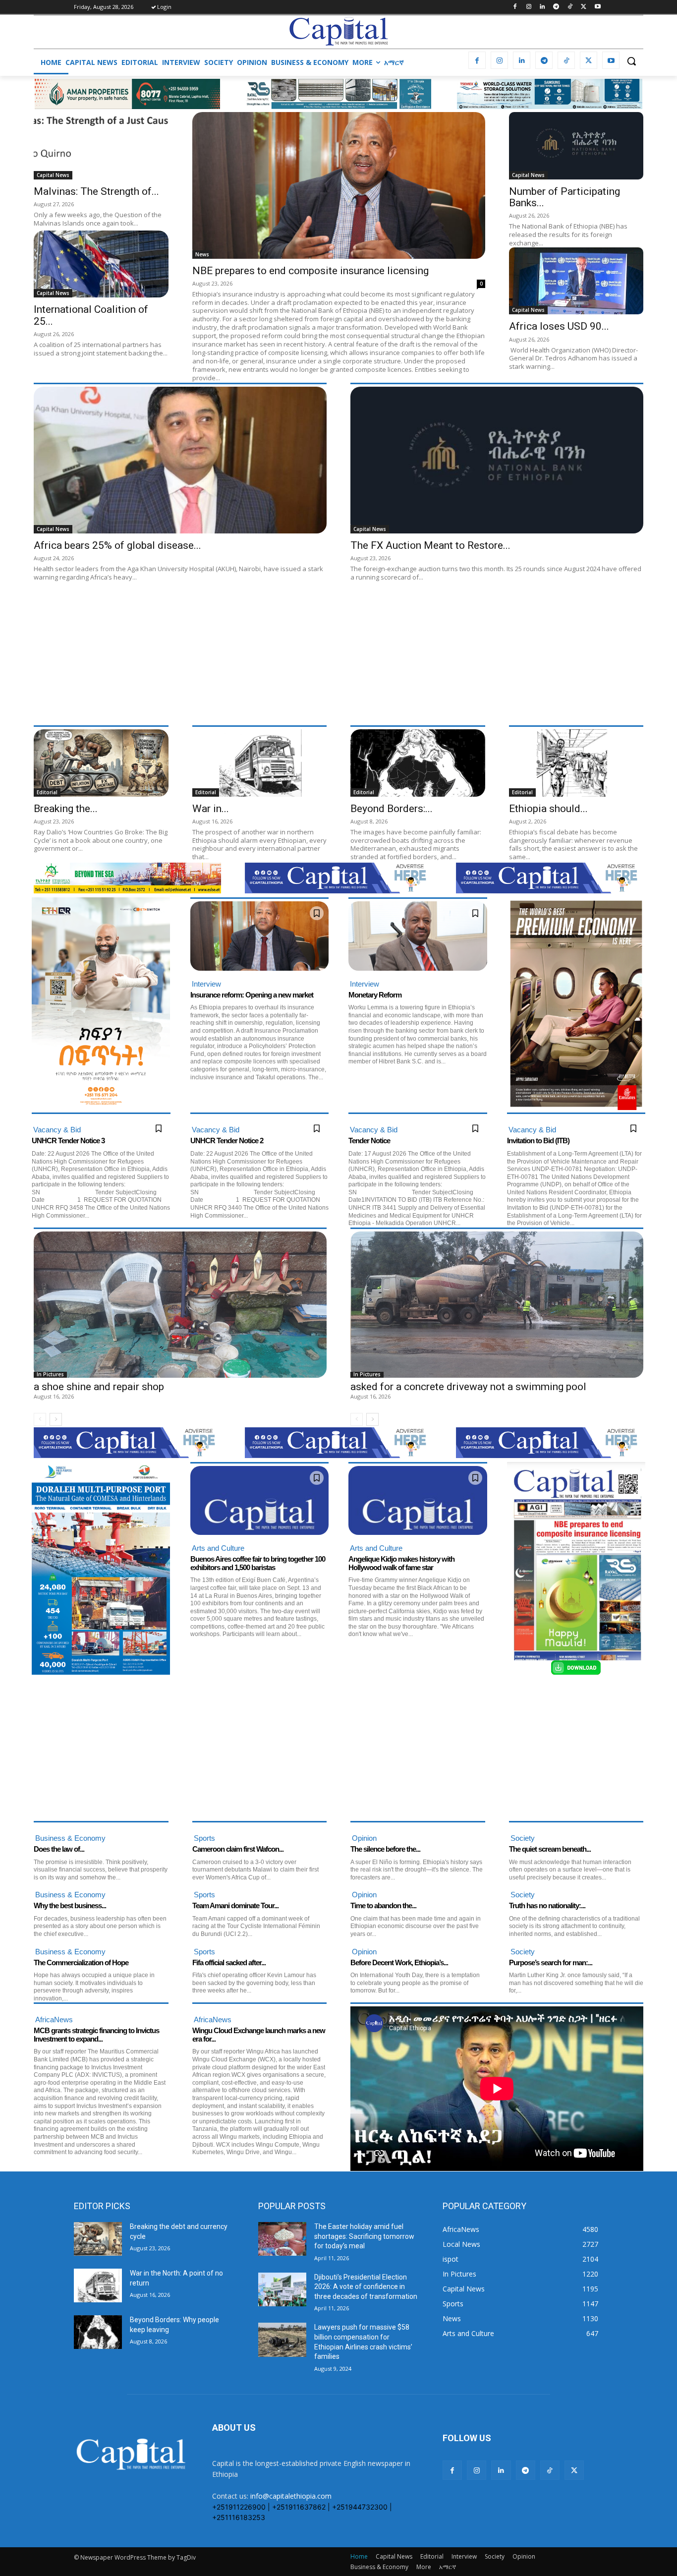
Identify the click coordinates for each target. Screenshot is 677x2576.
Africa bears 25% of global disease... (117, 545)
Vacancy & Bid (57, 1130)
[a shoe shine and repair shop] (180, 1305)
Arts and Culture (218, 1548)
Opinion (364, 1838)
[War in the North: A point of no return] (260, 763)
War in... (211, 809)
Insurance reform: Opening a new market (252, 995)
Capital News (53, 175)
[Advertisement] (331, 653)
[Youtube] (597, 7)
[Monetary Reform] (418, 936)
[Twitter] (584, 7)
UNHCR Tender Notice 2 (227, 1141)
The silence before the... (385, 1849)
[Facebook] (515, 7)
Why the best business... (70, 1905)
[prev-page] (40, 1419)
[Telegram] (556, 7)
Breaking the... (66, 809)
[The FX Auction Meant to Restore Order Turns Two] (497, 460)
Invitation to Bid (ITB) (538, 1141)
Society (523, 1838)
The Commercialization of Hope (81, 1962)
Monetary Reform (375, 995)
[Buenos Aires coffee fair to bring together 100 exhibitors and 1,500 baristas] (260, 1501)
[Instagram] (529, 7)
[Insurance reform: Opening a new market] (260, 936)
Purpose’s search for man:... (551, 1962)
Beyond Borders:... (392, 809)
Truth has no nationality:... (547, 1905)
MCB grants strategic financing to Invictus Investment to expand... (96, 2035)
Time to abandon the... (383, 1905)
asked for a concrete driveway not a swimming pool (468, 1387)
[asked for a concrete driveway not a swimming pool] (497, 1305)
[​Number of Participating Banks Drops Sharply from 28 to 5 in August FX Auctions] (576, 146)
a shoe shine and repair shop (99, 1387)
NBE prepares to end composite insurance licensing (312, 271)
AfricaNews (54, 2020)
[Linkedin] (542, 7)
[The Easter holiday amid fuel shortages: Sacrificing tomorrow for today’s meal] (282, 2239)
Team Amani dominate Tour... (235, 1905)
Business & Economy (70, 1838)
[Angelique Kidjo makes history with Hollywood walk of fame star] (418, 1501)
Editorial (47, 792)
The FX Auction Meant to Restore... (430, 545)
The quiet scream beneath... (550, 1849)
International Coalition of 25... (91, 315)
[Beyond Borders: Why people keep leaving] (418, 763)
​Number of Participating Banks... (564, 197)
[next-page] (56, 1419)
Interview (206, 984)
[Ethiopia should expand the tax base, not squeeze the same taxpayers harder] (576, 763)
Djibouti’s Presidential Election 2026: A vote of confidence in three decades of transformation (366, 2287)
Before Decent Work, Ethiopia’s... (399, 1962)
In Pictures (50, 1375)
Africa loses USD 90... (559, 326)
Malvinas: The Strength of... (96, 191)
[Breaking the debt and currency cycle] (101, 763)
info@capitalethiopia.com (291, 2496)
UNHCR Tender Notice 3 (68, 1141)
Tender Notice (369, 1141)
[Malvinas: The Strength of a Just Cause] (101, 146)
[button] (631, 61)
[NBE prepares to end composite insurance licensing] (339, 185)
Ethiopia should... (548, 809)
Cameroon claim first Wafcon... (238, 1849)
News (202, 254)
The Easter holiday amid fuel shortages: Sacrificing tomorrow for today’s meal (364, 2236)
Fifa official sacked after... (229, 1962)
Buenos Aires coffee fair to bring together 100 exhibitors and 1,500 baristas (258, 1563)
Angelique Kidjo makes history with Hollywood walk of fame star (401, 1563)
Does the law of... (59, 1849)
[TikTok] (570, 7)
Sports (204, 1838)
